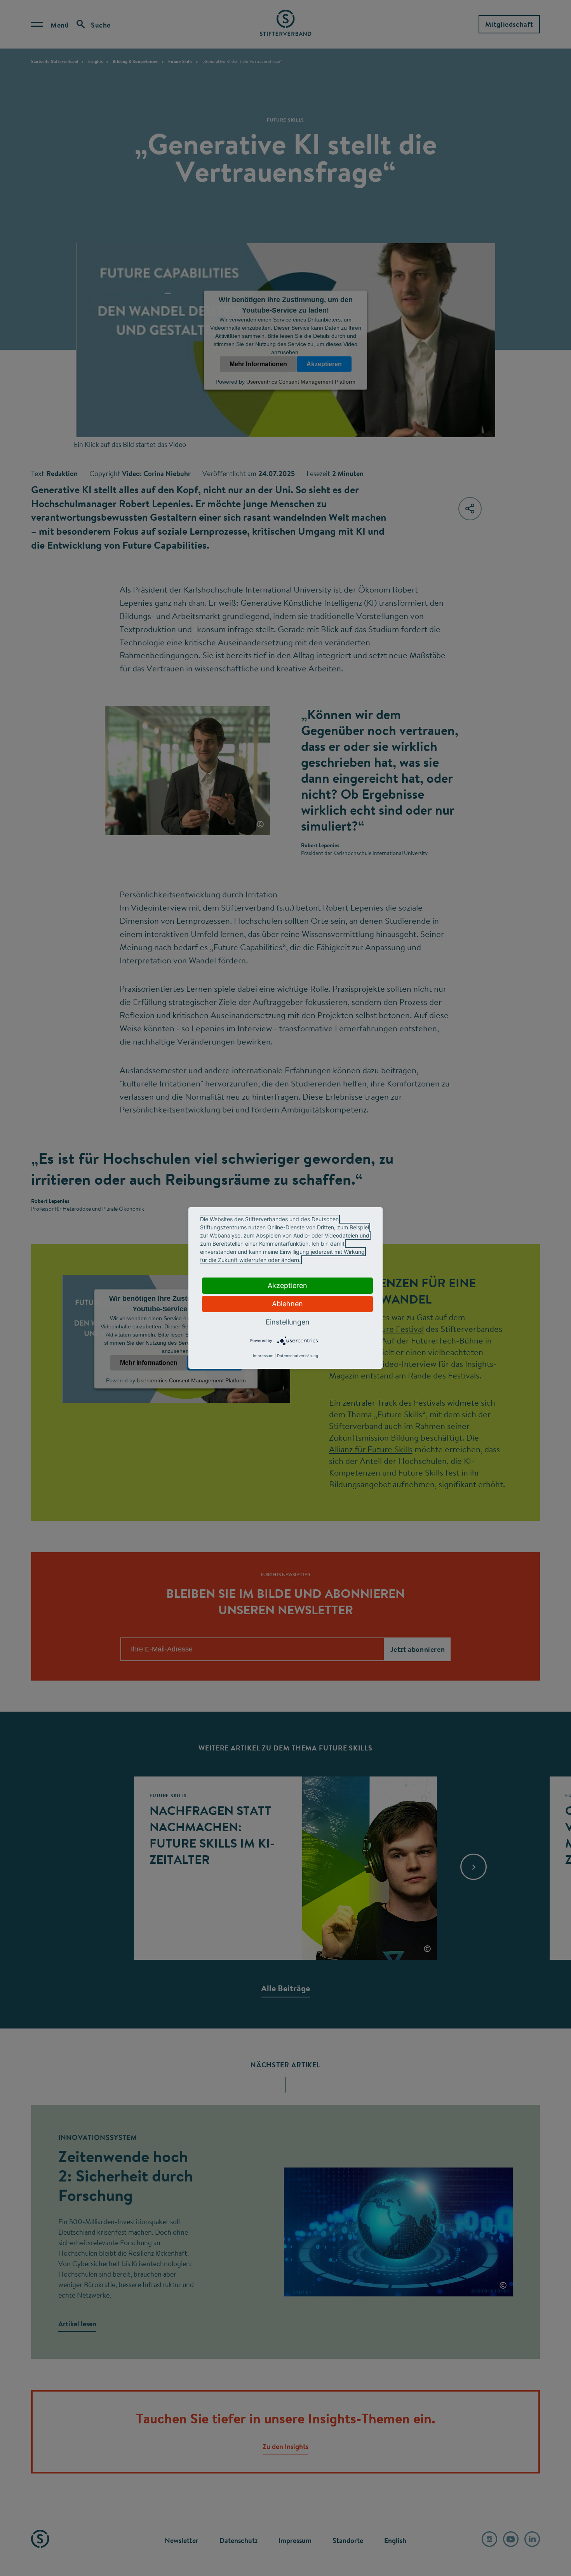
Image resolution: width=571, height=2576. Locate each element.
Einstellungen (288, 1322)
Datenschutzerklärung (298, 1356)
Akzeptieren (287, 1285)
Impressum (263, 1356)
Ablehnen (287, 1304)
